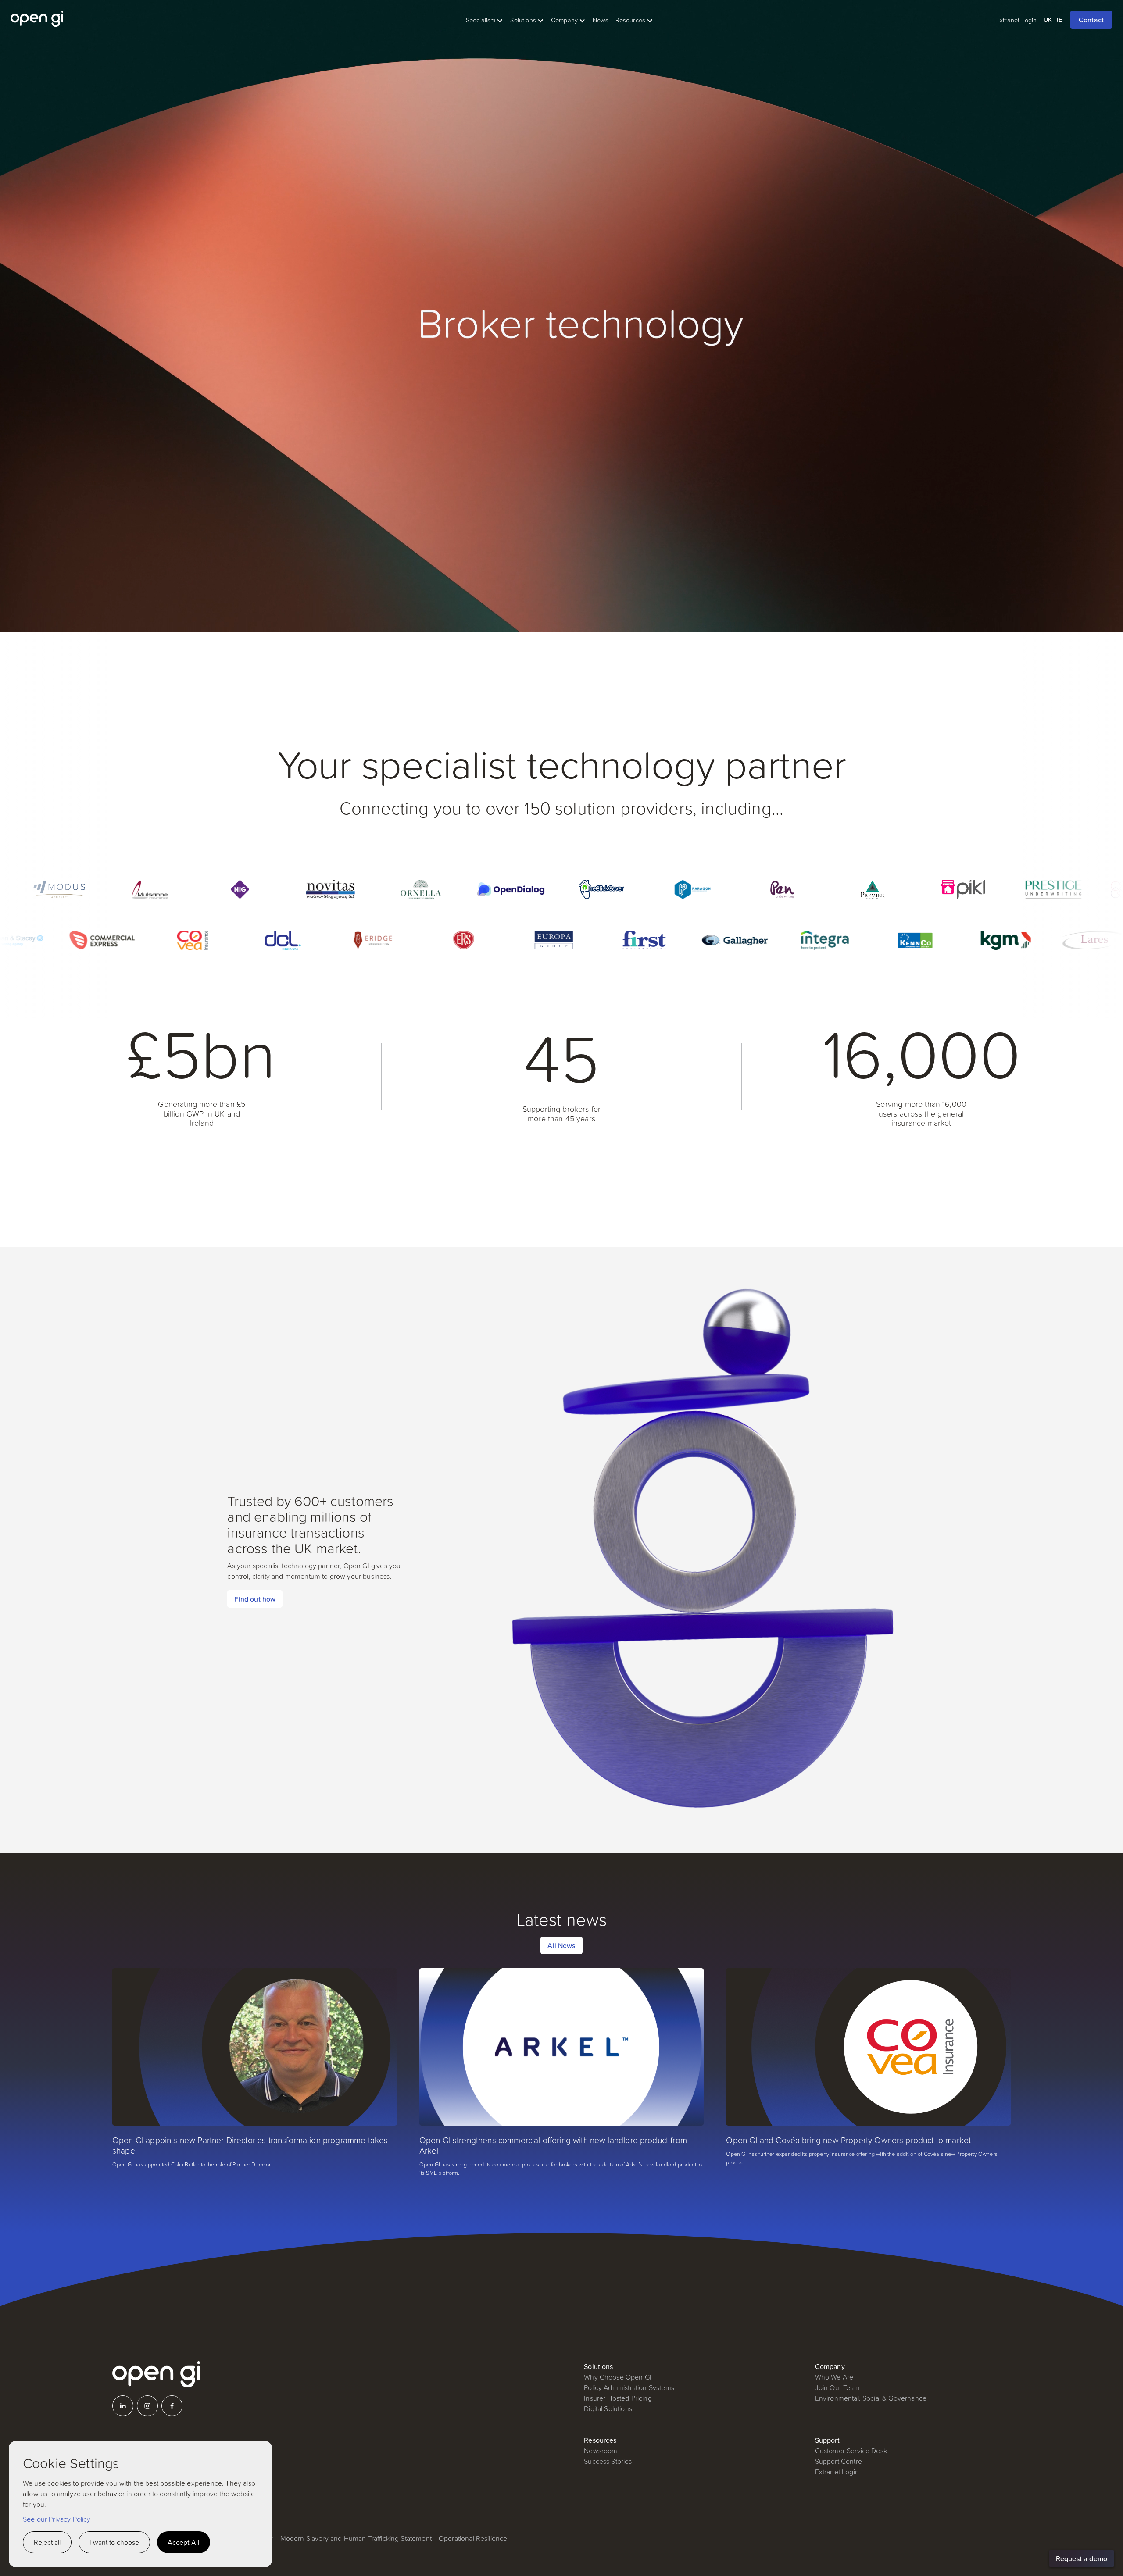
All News (561, 1945)
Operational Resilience (473, 2538)
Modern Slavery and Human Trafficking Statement (356, 2538)
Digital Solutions (608, 2408)
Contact (1091, 20)
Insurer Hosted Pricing (618, 2398)
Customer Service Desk (851, 2451)
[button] (485, 20)
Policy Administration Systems (629, 2387)
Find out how (255, 1599)
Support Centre (839, 2461)
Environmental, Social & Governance (871, 2398)
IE (1059, 20)
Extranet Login (837, 2472)
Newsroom (601, 2451)
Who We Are (834, 2377)
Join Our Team (837, 2387)
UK (1048, 20)
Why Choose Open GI (618, 2377)
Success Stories (608, 2461)
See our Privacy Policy (57, 2519)
